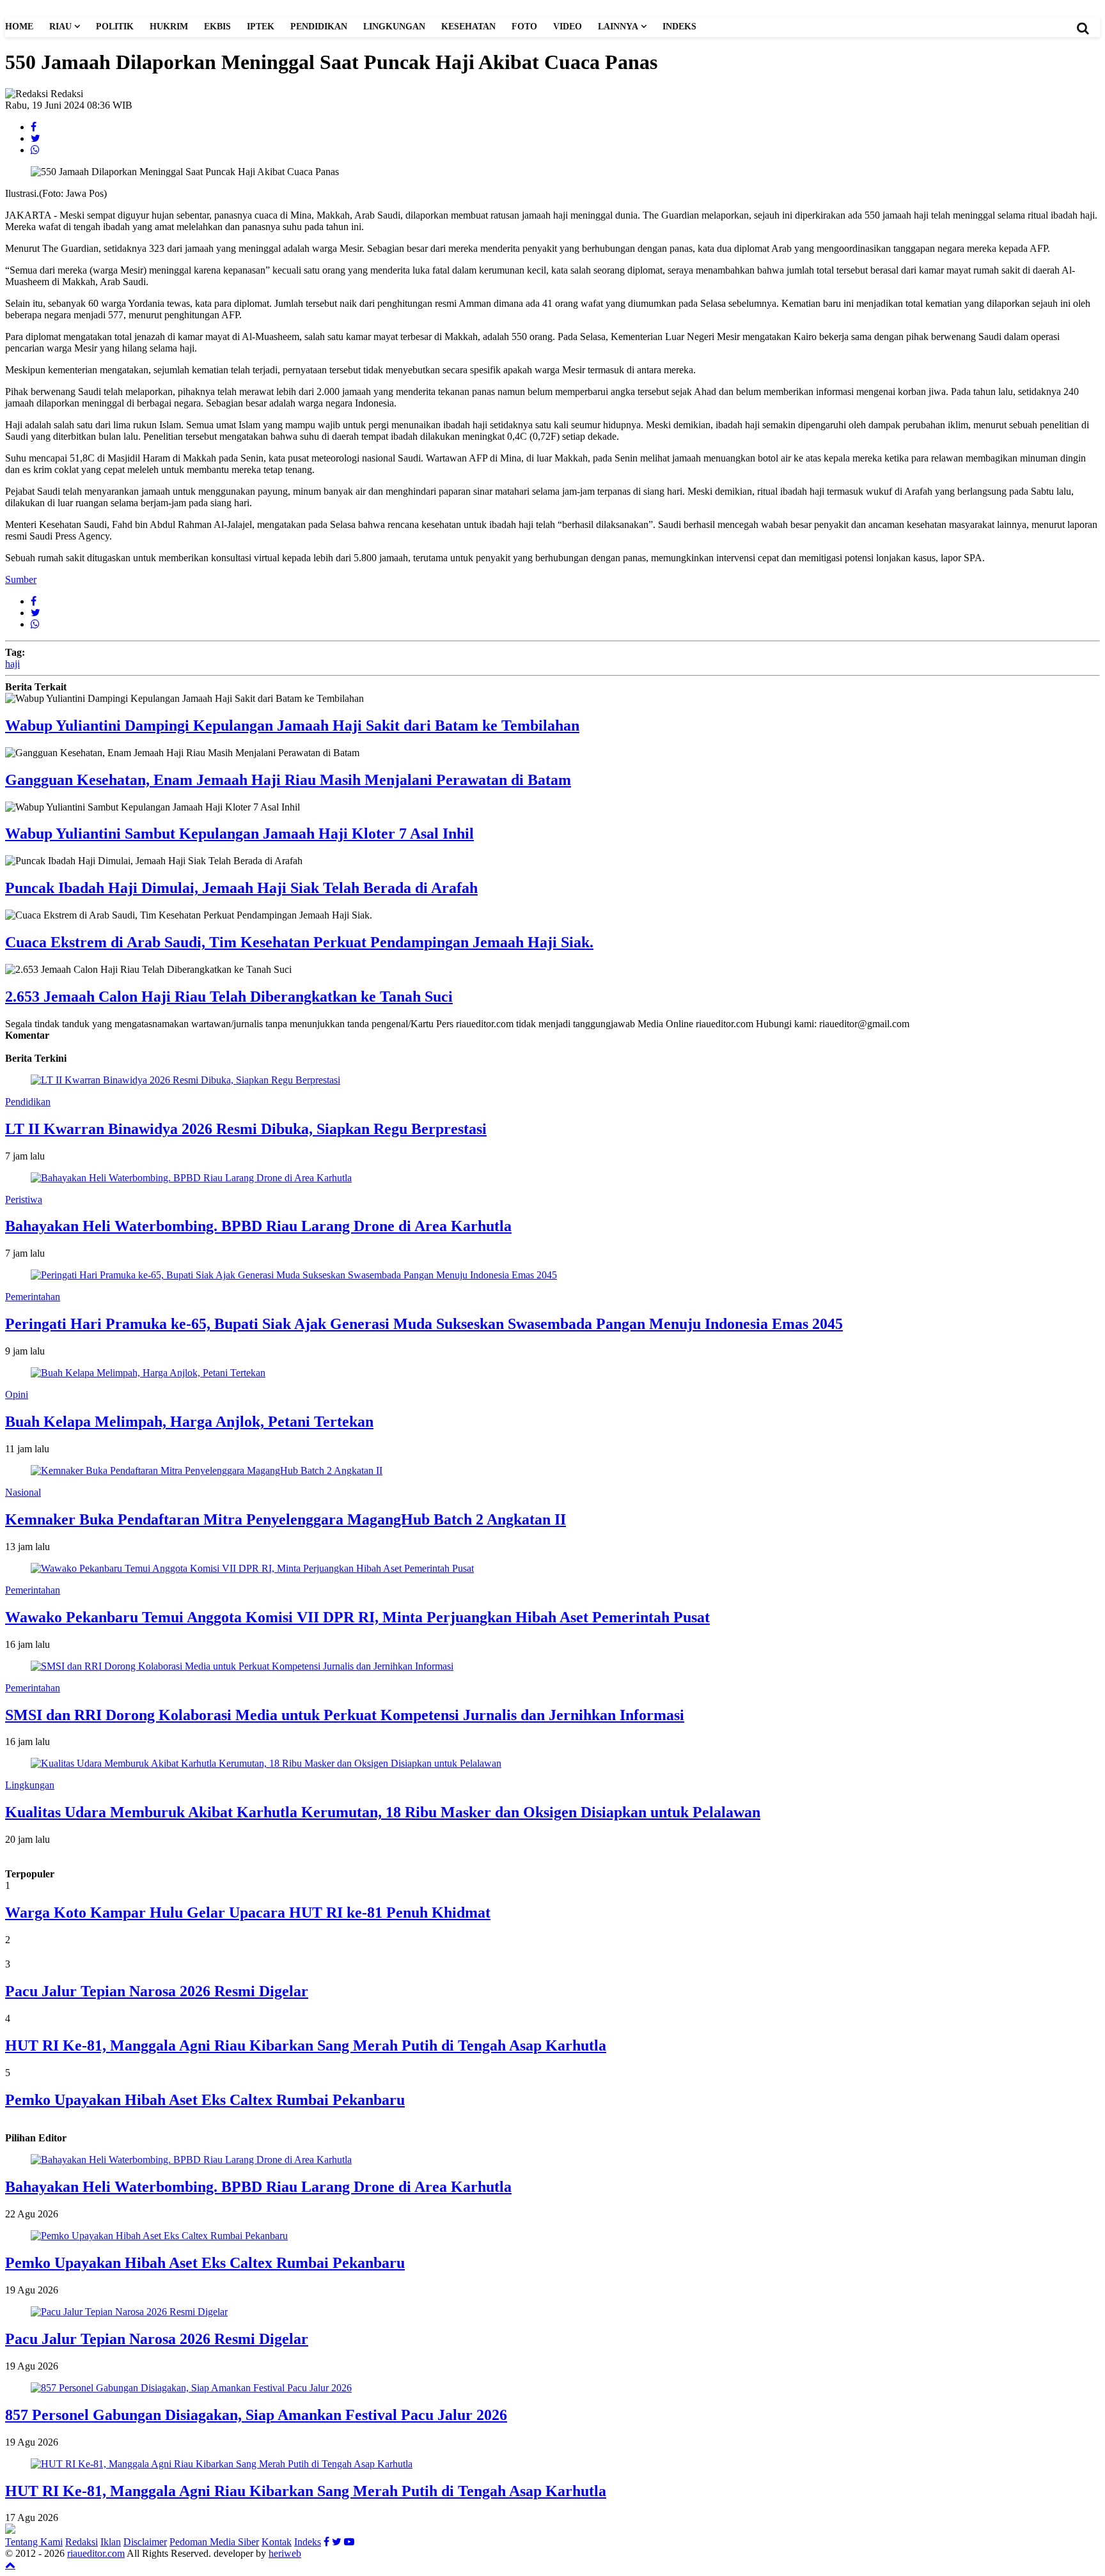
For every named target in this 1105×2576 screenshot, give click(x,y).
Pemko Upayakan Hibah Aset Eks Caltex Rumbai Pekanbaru (205, 2100)
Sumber (21, 579)
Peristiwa (24, 1199)
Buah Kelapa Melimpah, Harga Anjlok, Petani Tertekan (189, 1422)
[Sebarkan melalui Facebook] (34, 127)
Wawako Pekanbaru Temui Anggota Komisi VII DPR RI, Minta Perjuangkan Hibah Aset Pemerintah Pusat (357, 1617)
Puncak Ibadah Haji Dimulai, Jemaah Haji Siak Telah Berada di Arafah (241, 888)
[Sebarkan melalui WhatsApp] (35, 150)
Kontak (277, 2542)
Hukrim (169, 27)
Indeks (679, 27)
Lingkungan (394, 27)
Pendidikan (319, 27)
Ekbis (217, 27)
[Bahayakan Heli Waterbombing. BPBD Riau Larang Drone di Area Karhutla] (191, 2160)
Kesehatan (468, 27)
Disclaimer (145, 2542)
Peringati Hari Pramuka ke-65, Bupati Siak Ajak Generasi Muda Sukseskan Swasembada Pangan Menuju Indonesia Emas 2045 (424, 1324)
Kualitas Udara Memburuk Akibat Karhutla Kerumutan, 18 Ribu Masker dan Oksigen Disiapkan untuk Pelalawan (383, 1812)
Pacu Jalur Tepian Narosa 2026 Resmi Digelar (157, 1991)
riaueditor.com (96, 2553)
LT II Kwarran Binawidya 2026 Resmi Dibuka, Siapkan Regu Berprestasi (246, 1129)
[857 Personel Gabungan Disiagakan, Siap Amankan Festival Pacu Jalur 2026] (191, 2388)
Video (568, 27)
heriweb (285, 2553)
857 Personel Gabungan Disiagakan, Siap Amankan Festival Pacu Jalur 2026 (256, 2415)
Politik (115, 27)
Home (19, 27)
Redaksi (82, 2542)
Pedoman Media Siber (214, 2542)
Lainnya (618, 27)
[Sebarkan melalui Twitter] (35, 138)
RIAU (60, 27)
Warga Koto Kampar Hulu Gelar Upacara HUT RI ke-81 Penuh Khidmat (248, 1913)
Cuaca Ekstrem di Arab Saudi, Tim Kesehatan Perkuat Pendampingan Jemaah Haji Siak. (299, 942)
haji (12, 664)
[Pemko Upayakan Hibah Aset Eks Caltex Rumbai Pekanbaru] (159, 2236)
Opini (17, 1394)
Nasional (23, 1492)
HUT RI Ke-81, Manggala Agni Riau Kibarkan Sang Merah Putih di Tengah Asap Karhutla (306, 2045)
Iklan (111, 2542)
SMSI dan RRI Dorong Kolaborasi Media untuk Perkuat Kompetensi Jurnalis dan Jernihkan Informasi (345, 1715)
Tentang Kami (34, 2542)
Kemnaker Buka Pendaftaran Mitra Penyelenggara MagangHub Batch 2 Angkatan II (286, 1519)
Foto (524, 27)
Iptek (261, 27)
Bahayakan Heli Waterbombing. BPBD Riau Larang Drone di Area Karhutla (258, 1226)
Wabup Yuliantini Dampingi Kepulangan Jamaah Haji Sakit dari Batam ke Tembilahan (292, 725)
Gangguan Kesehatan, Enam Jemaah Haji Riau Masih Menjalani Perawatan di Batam (288, 780)
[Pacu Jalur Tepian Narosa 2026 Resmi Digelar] (129, 2312)
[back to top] (10, 2564)
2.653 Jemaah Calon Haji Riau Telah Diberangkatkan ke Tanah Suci (229, 997)
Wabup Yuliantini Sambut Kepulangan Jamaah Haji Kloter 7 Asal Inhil (239, 834)
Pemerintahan (33, 1297)
